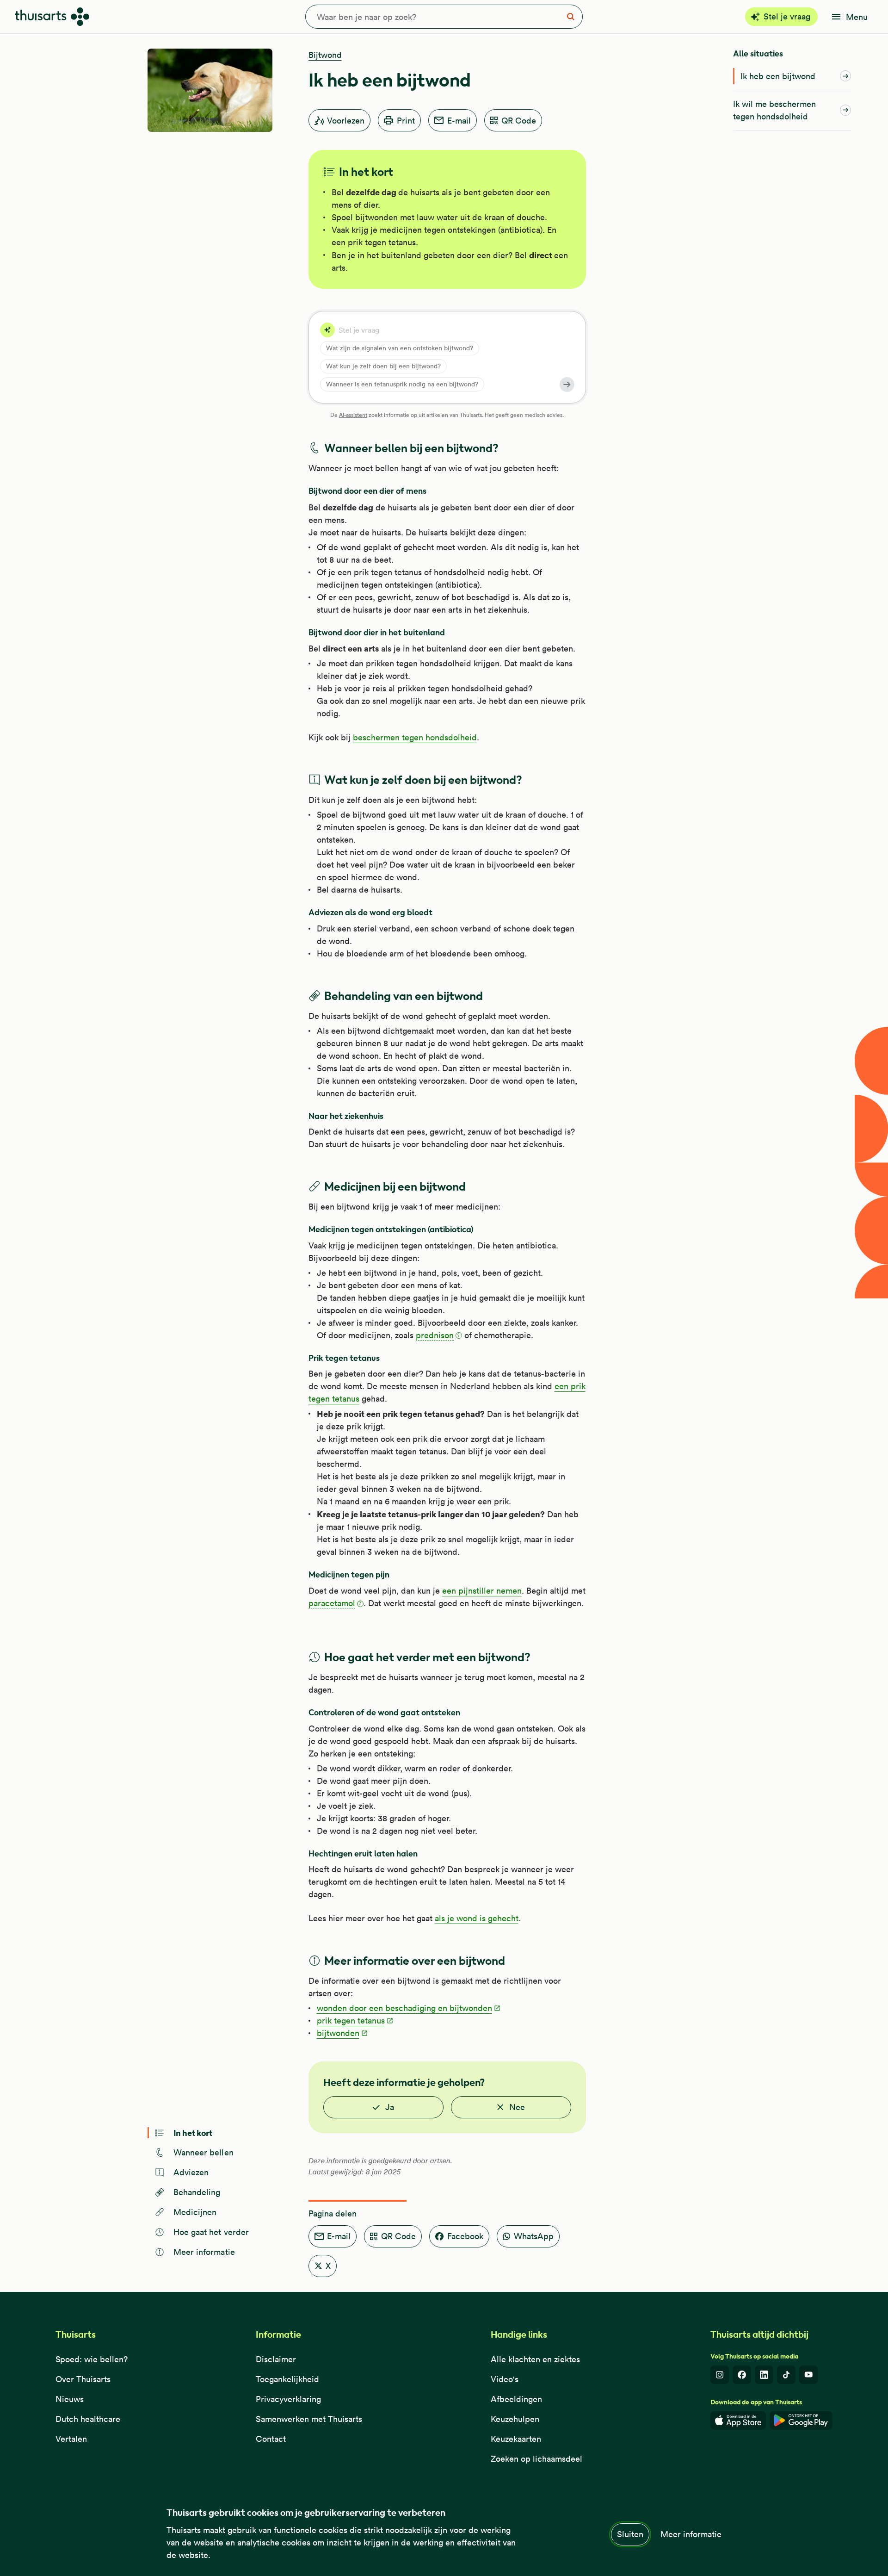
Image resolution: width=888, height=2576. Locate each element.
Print (406, 121)
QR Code (519, 121)
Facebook (465, 2236)
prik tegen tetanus (351, 2020)
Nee (517, 2107)
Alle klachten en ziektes (535, 2359)
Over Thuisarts (83, 2379)
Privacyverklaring (288, 2399)
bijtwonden (338, 2033)
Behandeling (197, 2192)
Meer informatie (691, 2534)
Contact (271, 2439)
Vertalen (71, 2439)
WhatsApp (534, 2236)
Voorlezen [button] (346, 121)
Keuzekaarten (516, 2439)
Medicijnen (195, 2212)
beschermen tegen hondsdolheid (415, 737)
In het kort (193, 2132)
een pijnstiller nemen (482, 1591)
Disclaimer (276, 2359)
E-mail (459, 121)
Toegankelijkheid (287, 2379)
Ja (390, 2107)
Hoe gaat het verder (211, 2232)
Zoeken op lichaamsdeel (536, 2459)
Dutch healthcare (88, 2419)
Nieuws (70, 2399)
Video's (505, 2379)
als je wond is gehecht (477, 1918)
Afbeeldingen (516, 2399)
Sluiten (630, 2534)
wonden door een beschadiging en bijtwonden (404, 2008)
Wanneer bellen (203, 2152)
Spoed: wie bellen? (92, 2359)
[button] (439, 1336)
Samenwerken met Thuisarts (309, 2419)
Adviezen (191, 2172)
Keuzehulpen (515, 2419)
